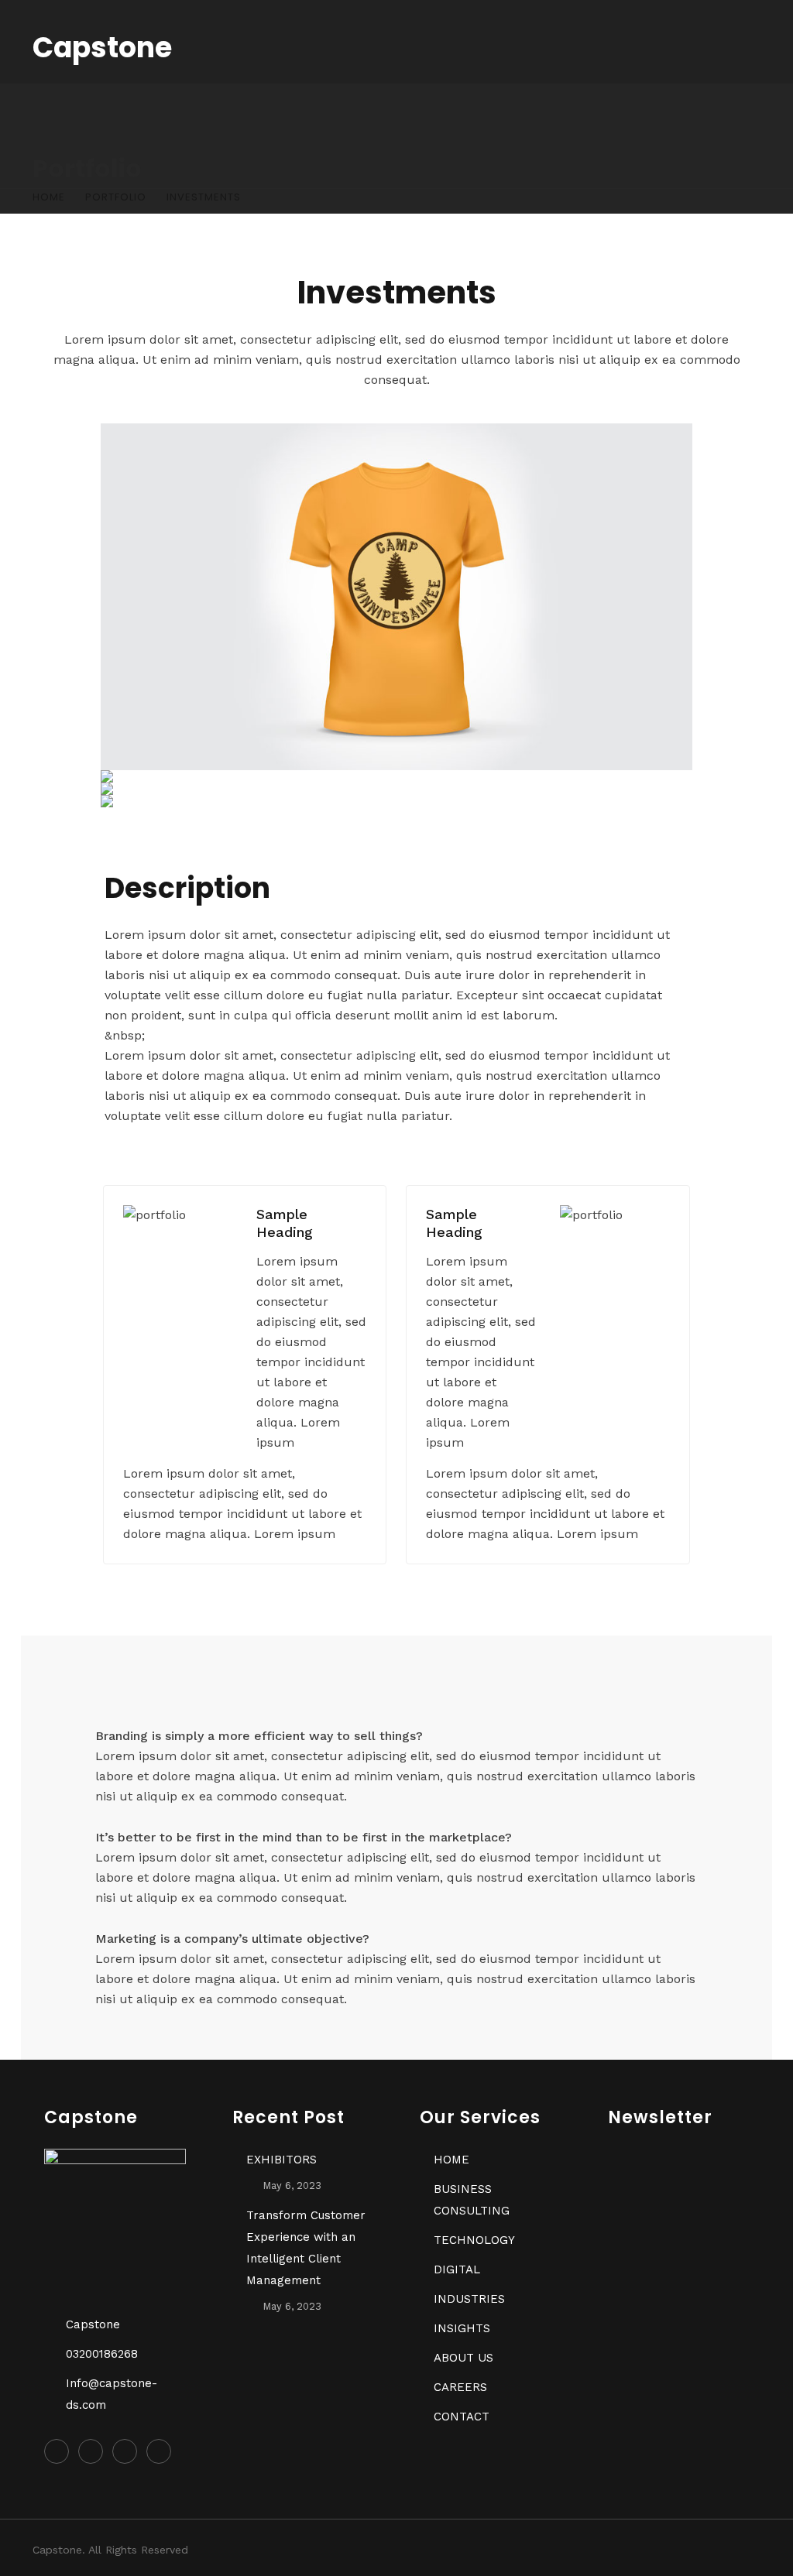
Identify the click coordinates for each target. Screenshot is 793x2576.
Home (49, 197)
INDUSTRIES (469, 2299)
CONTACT (462, 2417)
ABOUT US (463, 2358)
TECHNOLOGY (474, 2240)
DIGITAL (457, 2269)
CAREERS (460, 2387)
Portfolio (116, 197)
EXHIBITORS (281, 2160)
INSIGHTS (462, 2328)
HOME (451, 2160)
